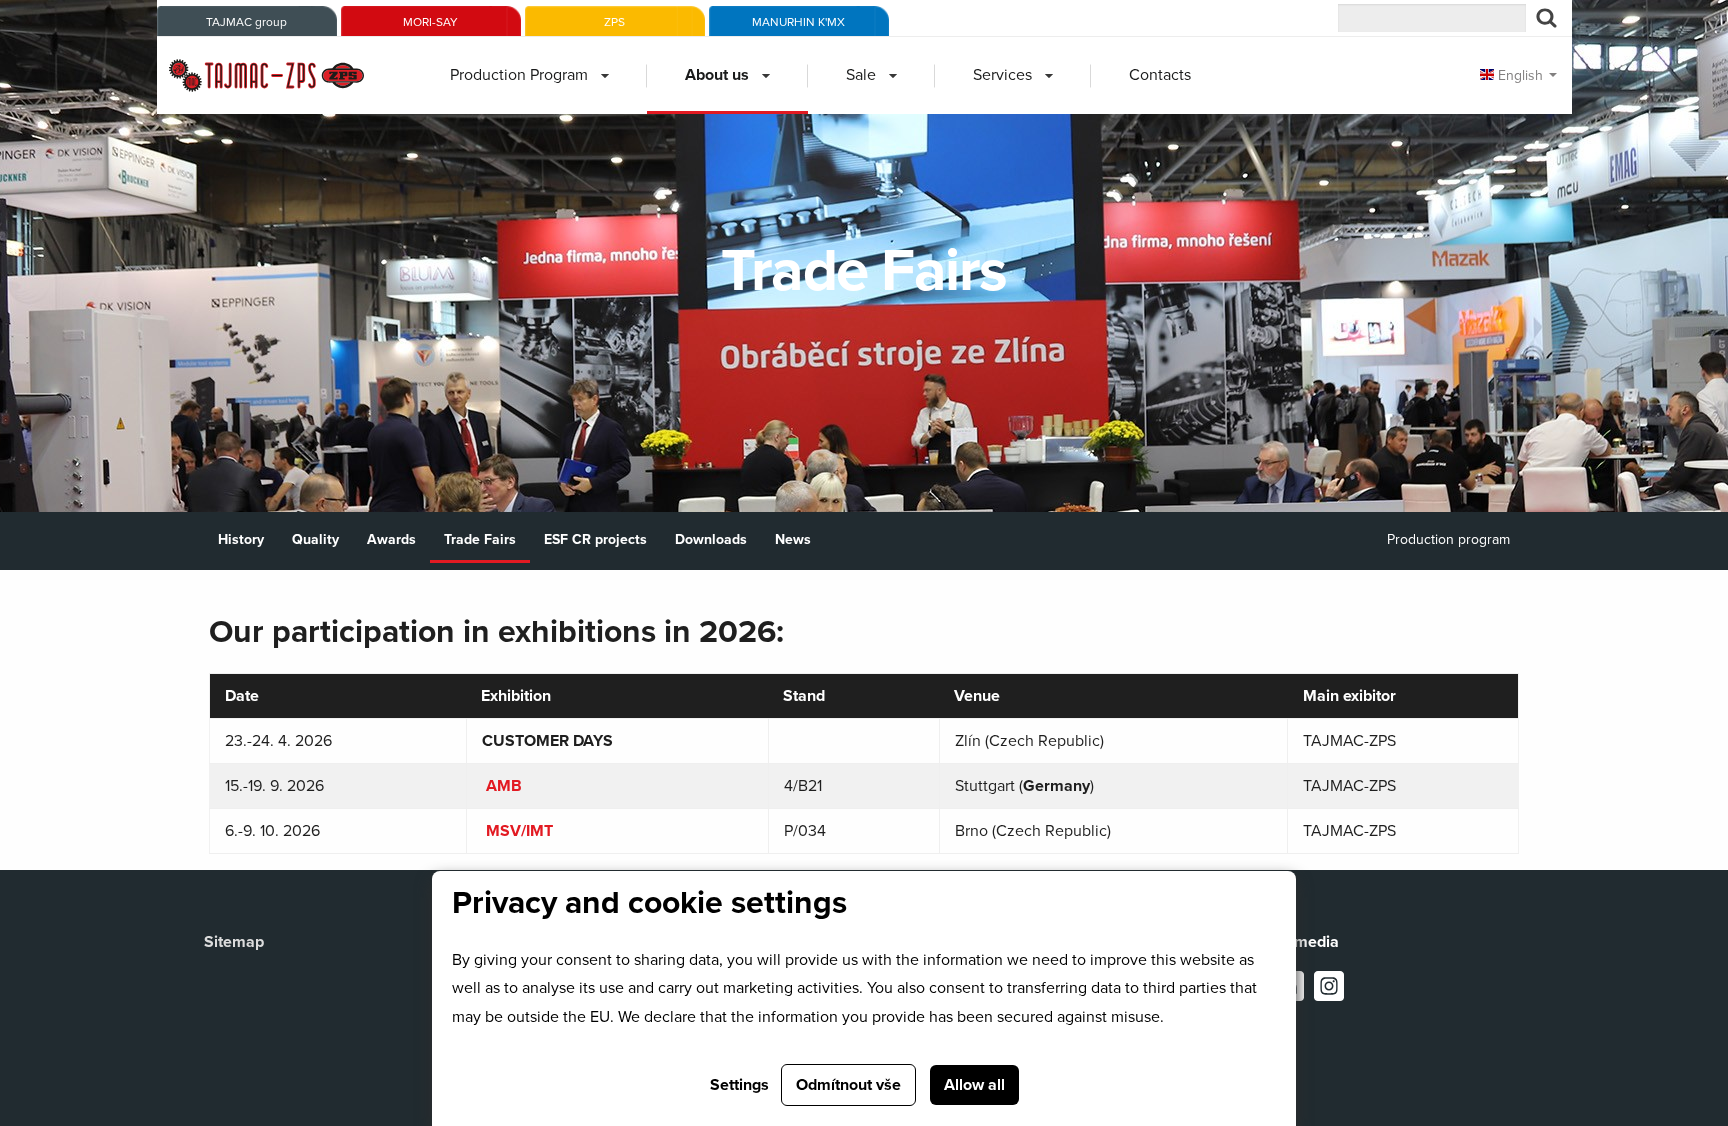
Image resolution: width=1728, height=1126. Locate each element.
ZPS (614, 22)
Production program (1448, 539)
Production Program (519, 75)
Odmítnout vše (848, 1085)
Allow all (974, 1085)
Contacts (1160, 75)
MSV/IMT (519, 831)
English (1518, 75)
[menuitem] (529, 75)
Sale (861, 75)
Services (1002, 75)
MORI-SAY (430, 22)
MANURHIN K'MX (798, 22)
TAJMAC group (246, 22)
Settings (739, 1085)
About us (717, 75)
